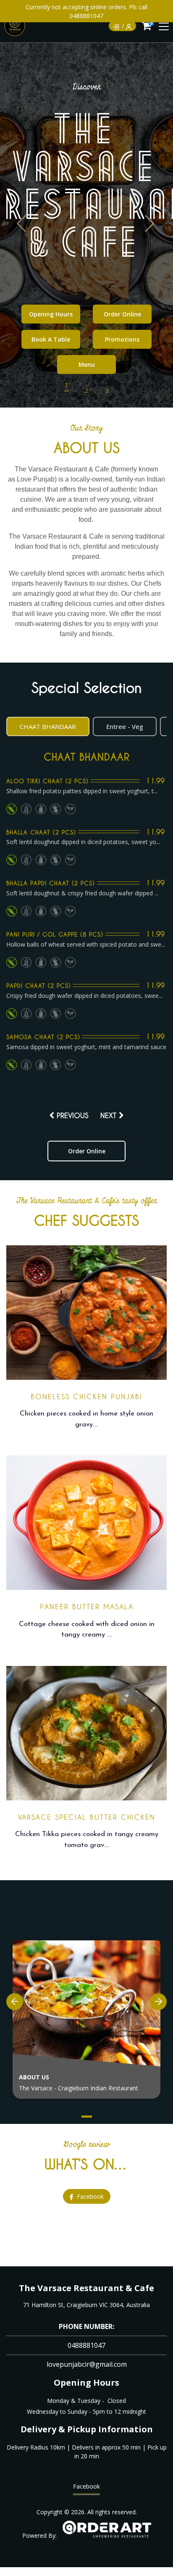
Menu (87, 364)
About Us (34, 2077)
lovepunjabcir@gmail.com (87, 2364)
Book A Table (51, 339)
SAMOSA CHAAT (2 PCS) (43, 1037)
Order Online (122, 314)
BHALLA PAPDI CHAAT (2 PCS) (51, 883)
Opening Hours (51, 314)
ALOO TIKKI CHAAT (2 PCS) (47, 781)
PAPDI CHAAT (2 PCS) (39, 985)
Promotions (122, 339)
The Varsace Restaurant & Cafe (86, 2288)
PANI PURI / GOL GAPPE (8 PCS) (55, 934)
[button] (151, 224)
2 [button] (86, 391)
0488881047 (86, 2345)
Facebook (86, 2486)
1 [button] (66, 385)
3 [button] (107, 391)
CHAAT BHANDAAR (86, 757)
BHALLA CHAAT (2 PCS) (41, 832)
